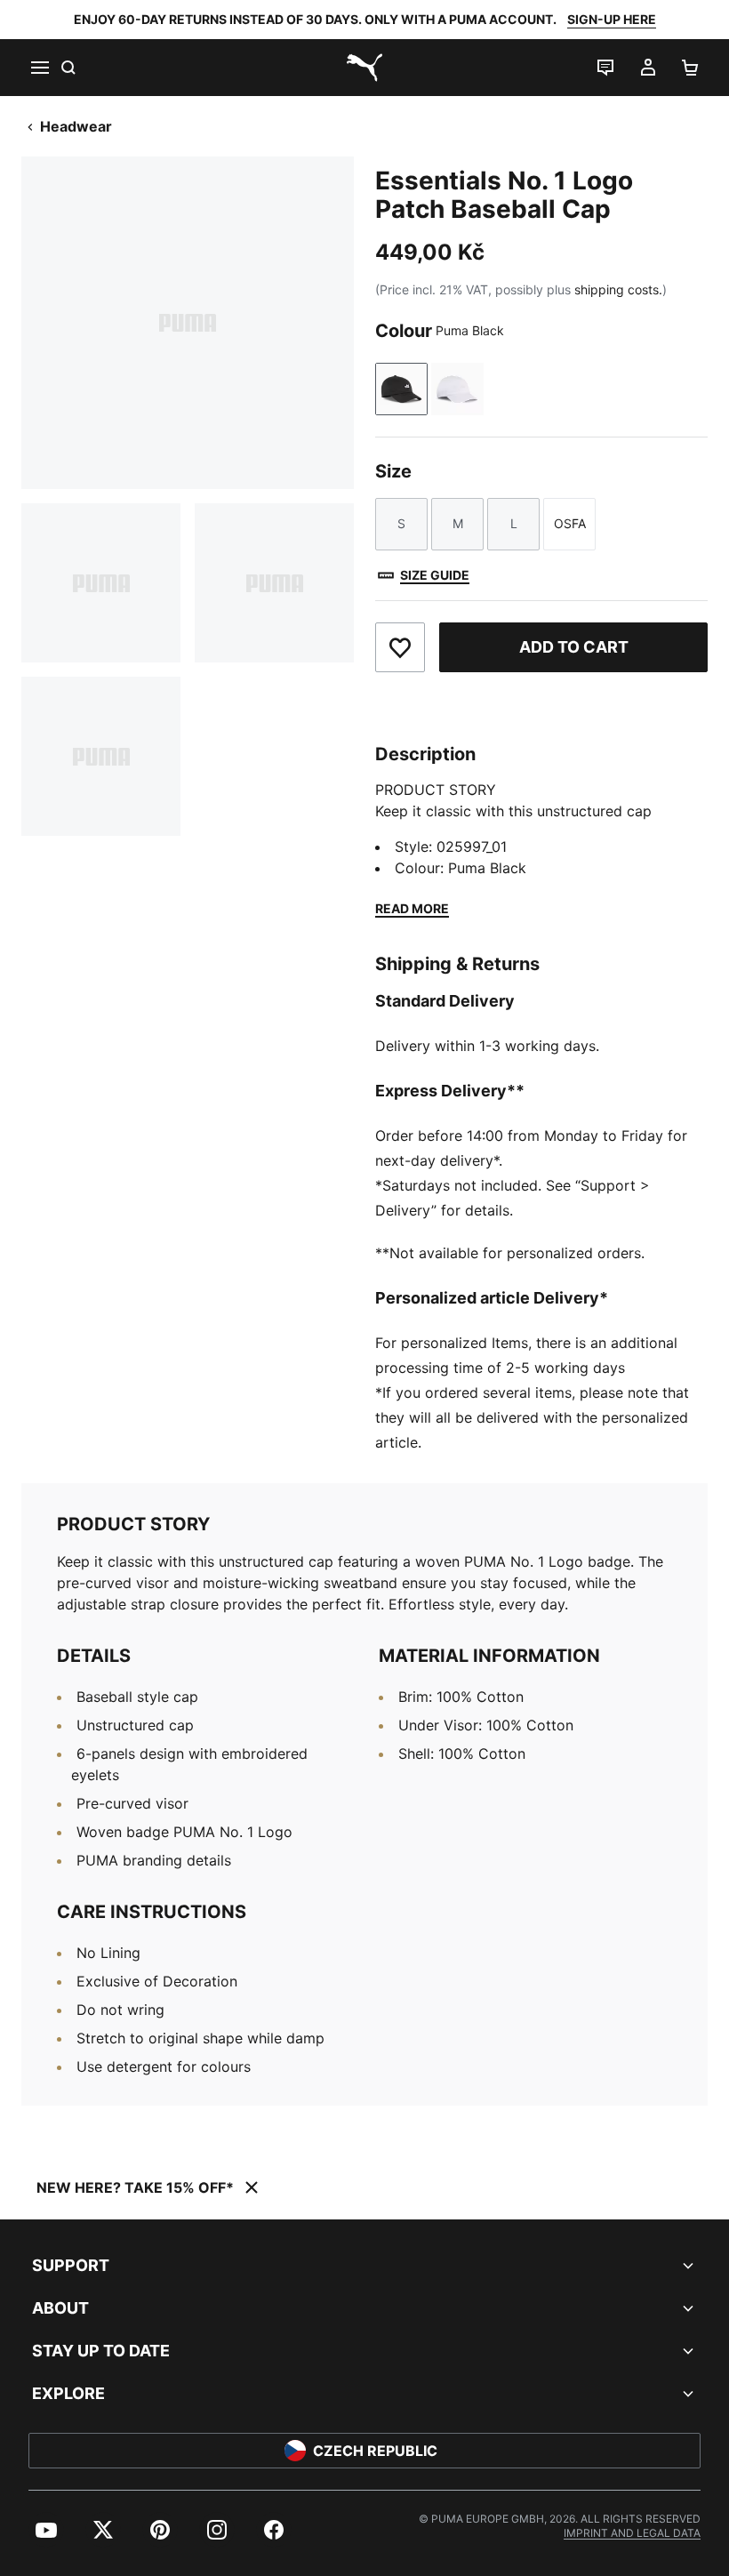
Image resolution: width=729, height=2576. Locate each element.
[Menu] (39, 68)
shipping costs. (618, 289)
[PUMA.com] (364, 68)
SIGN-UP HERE (612, 19)
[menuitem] (46, 2530)
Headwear (76, 126)
